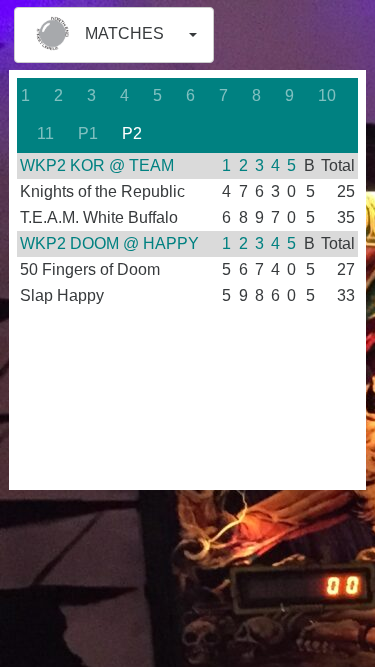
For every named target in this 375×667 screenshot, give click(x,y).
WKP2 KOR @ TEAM (97, 165)
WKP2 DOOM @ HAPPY (109, 243)
